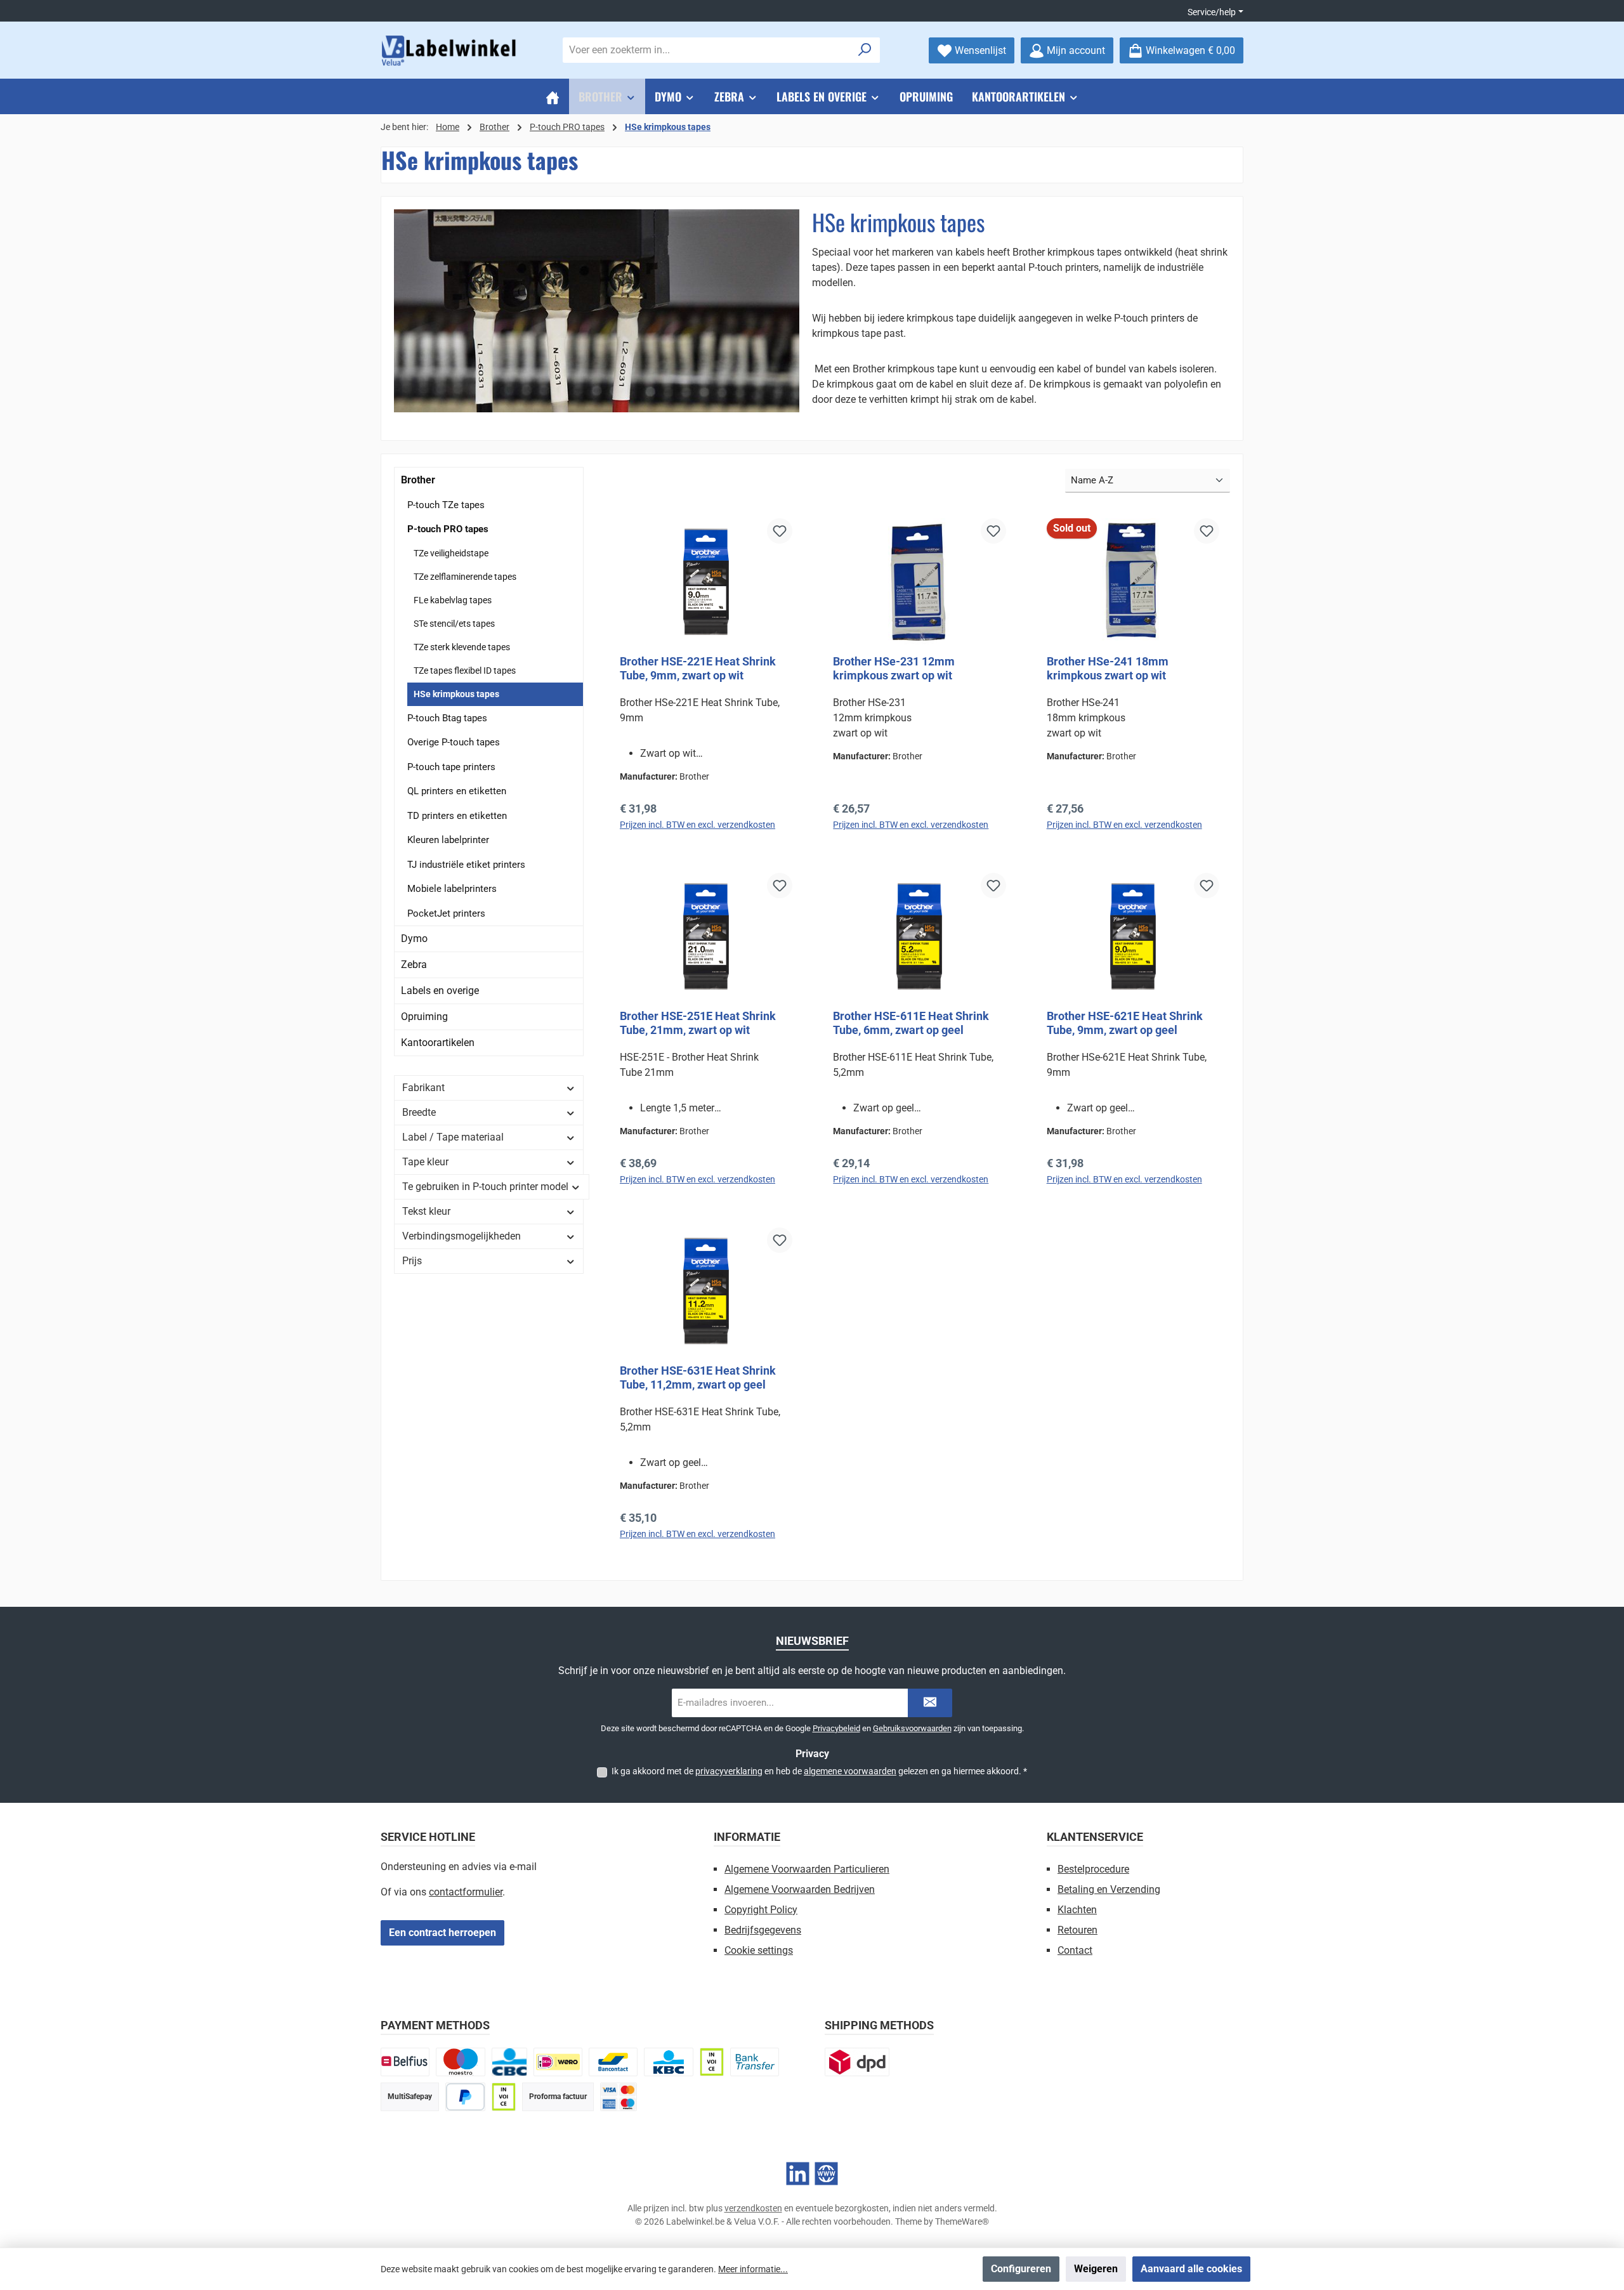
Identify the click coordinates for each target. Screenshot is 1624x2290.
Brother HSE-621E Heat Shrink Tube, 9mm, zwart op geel (1125, 1023)
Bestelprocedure (1093, 1869)
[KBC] (668, 2062)
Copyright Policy (761, 1910)
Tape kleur (425, 1162)
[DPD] (857, 2062)
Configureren (1021, 2269)
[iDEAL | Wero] (558, 2062)
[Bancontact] (613, 2062)
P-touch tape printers (451, 767)
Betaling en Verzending (1109, 1889)
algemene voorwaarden (850, 1771)
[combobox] (707, 50)
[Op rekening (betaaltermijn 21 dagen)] (504, 2097)
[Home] (553, 96)
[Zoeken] (865, 50)
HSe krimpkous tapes (456, 694)
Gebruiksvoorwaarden (912, 1728)
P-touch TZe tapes (446, 505)
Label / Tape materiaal (453, 1137)
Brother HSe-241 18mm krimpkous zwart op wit (1108, 668)
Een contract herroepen (442, 1933)
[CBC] (509, 2062)
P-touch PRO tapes (448, 529)
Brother (418, 480)
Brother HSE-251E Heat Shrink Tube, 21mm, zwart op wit (698, 1023)
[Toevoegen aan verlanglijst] (780, 531)
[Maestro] (460, 2062)
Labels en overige (440, 991)
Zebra (414, 965)
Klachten (1077, 1910)
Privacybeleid (836, 1728)
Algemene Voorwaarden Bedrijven (800, 1889)
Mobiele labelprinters (452, 889)
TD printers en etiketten (457, 816)
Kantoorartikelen (438, 1043)
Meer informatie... (753, 2269)
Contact (1075, 1950)
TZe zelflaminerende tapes (465, 577)
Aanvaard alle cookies (1191, 2269)
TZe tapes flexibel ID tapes (465, 671)
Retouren (1077, 1930)
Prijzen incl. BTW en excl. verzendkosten (697, 825)
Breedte (419, 1112)
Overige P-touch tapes (454, 742)
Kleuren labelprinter (448, 840)
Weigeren (1096, 2269)
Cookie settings (759, 1950)
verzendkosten (753, 2208)
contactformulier (466, 1892)
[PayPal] (465, 2097)
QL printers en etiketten (457, 791)
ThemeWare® (962, 2221)
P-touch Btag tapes (447, 718)
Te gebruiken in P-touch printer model (485, 1187)
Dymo (414, 939)
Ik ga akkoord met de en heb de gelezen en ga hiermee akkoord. (819, 1771)
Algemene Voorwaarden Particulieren (807, 1869)
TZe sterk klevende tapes (462, 647)
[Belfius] (405, 2062)
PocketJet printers (446, 913)
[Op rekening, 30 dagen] (712, 2062)
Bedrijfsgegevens (763, 1930)
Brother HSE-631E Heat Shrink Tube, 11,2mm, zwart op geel (698, 1377)
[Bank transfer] (755, 2062)
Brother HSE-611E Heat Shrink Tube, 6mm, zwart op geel (911, 1023)
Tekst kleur (426, 1211)
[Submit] (930, 1703)
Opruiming (424, 1017)
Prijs (412, 1261)
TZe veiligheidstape (451, 553)
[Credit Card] (619, 2097)
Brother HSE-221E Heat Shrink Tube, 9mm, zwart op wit (698, 668)
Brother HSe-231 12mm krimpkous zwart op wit (894, 668)
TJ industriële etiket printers (466, 865)
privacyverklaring (729, 1771)
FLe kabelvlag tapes (453, 600)
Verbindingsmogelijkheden (462, 1236)
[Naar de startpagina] (450, 50)
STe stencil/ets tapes (454, 624)
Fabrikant (423, 1088)
